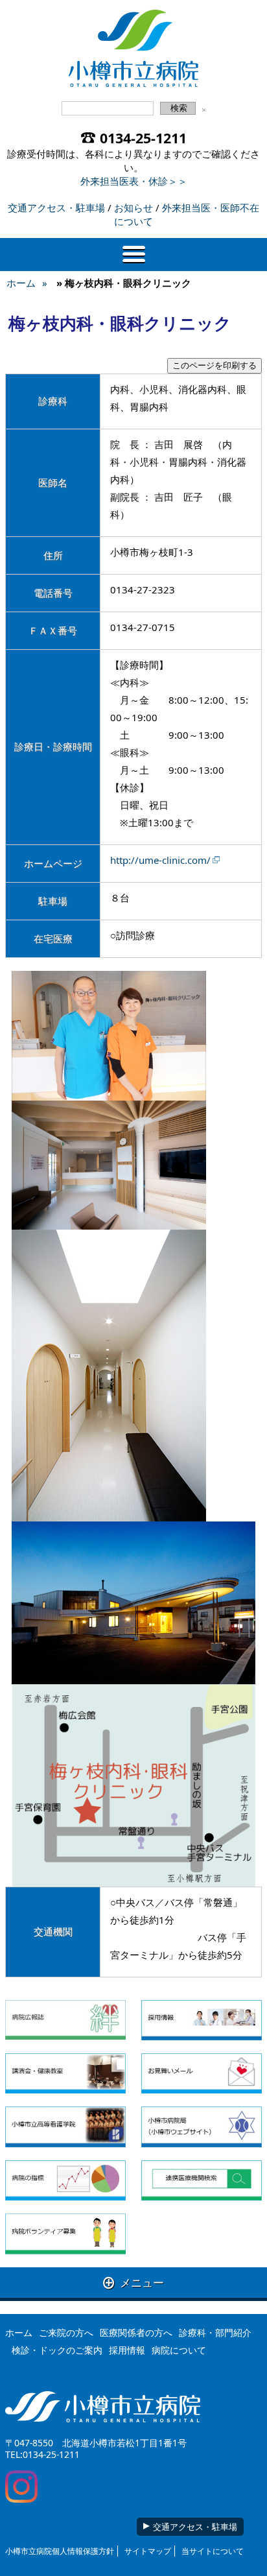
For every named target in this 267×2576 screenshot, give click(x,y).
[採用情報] (202, 2020)
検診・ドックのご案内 (57, 2350)
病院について (179, 2350)
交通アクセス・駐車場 (56, 208)
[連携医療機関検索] (202, 2180)
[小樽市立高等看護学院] (65, 2127)
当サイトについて (213, 2551)
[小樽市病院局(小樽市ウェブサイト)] (202, 2127)
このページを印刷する (215, 365)
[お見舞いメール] (202, 2073)
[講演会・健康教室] (65, 2073)
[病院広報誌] (65, 2020)
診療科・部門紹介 (215, 2332)
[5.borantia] (65, 2234)
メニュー (133, 2283)
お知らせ (133, 208)
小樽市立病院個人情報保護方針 (60, 2551)
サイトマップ (148, 2551)
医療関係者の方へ (136, 2332)
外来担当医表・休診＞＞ (134, 181)
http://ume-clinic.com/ (160, 860)
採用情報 (127, 2350)
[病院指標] (65, 2180)
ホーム (21, 283)
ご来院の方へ (66, 2332)
